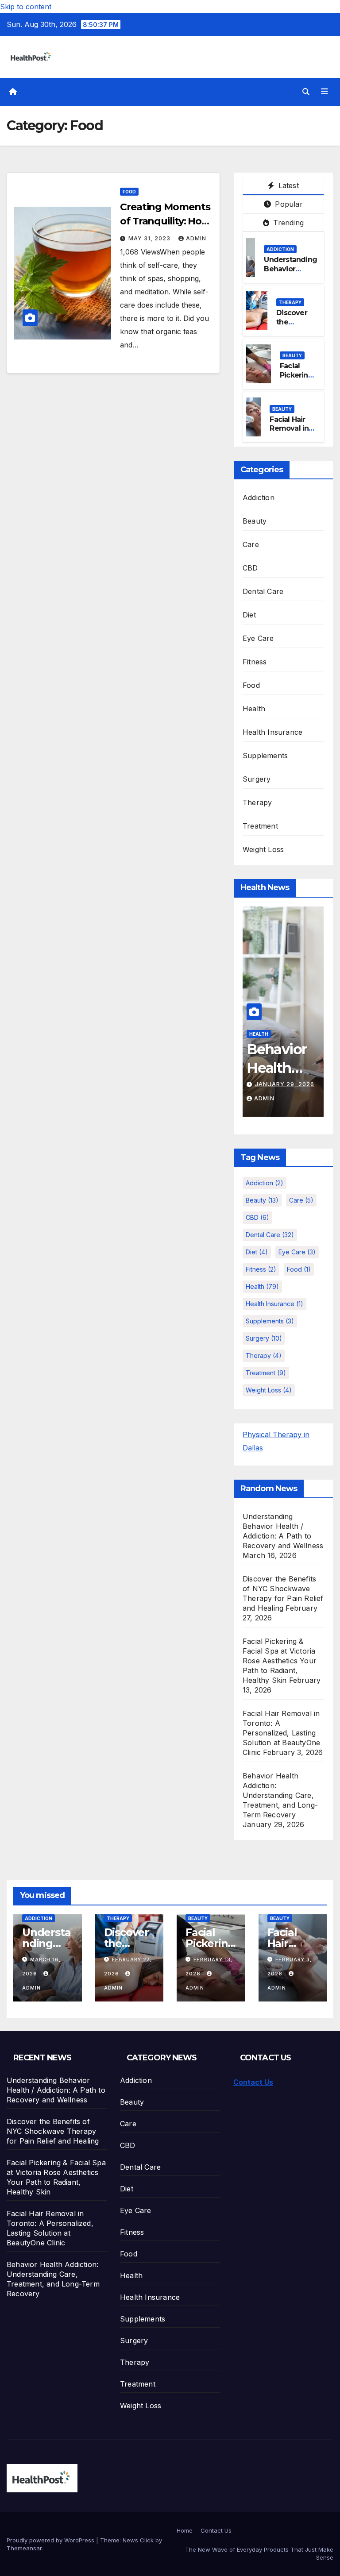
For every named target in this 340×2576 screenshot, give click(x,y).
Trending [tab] (287, 223)
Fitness (255, 662)
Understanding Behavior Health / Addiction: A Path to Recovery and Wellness (56, 2090)
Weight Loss (263, 849)
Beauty (292, 355)
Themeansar (24, 2548)
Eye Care (258, 638)
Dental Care (263, 591)
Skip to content (26, 7)
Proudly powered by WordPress (51, 2540)
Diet (249, 615)
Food (129, 192)
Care (251, 544)
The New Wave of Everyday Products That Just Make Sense (259, 2553)
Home (185, 2530)
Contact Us (253, 2082)
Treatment (260, 826)
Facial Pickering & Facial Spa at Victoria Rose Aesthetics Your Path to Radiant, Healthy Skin (280, 1661)
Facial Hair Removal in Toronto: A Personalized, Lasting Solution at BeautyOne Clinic (281, 1733)
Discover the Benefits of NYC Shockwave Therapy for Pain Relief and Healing (53, 2131)
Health (254, 709)
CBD (250, 568)
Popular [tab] (288, 204)
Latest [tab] (287, 185)
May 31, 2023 (150, 238)
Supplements (265, 756)
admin (196, 238)
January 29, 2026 (285, 1084)
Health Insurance (272, 732)
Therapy (290, 302)
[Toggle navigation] (325, 92)
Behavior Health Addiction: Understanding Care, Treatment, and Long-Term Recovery (280, 1795)
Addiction (280, 249)
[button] (306, 92)
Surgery (257, 779)
